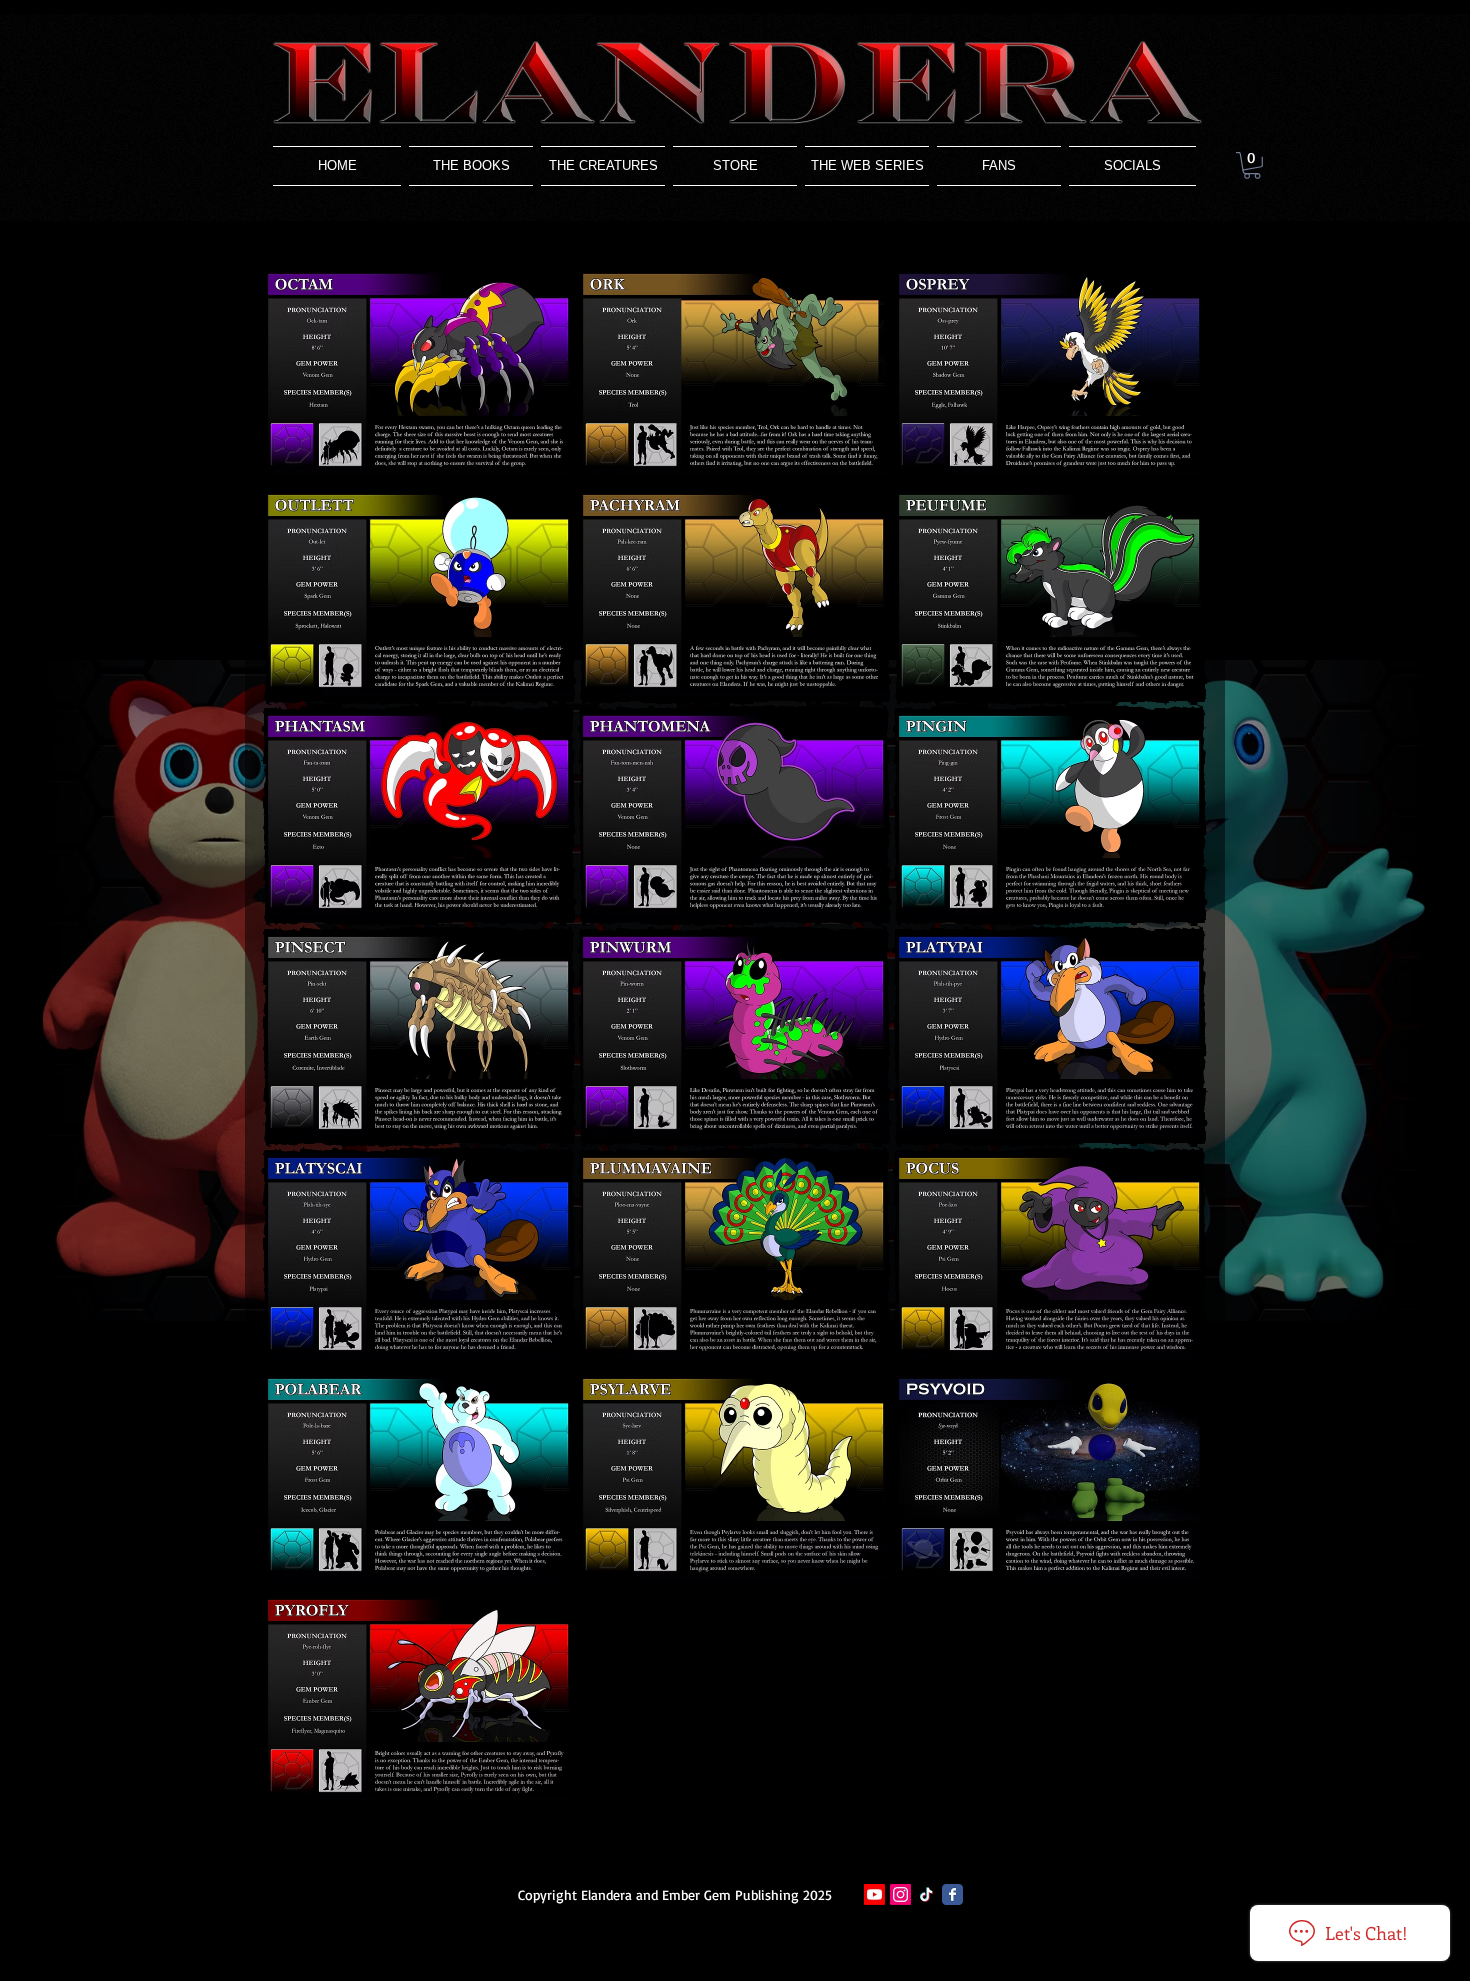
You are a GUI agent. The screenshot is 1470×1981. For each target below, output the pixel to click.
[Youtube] (874, 1894)
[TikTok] (926, 1894)
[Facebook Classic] (952, 1894)
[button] (603, 166)
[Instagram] (900, 1894)
